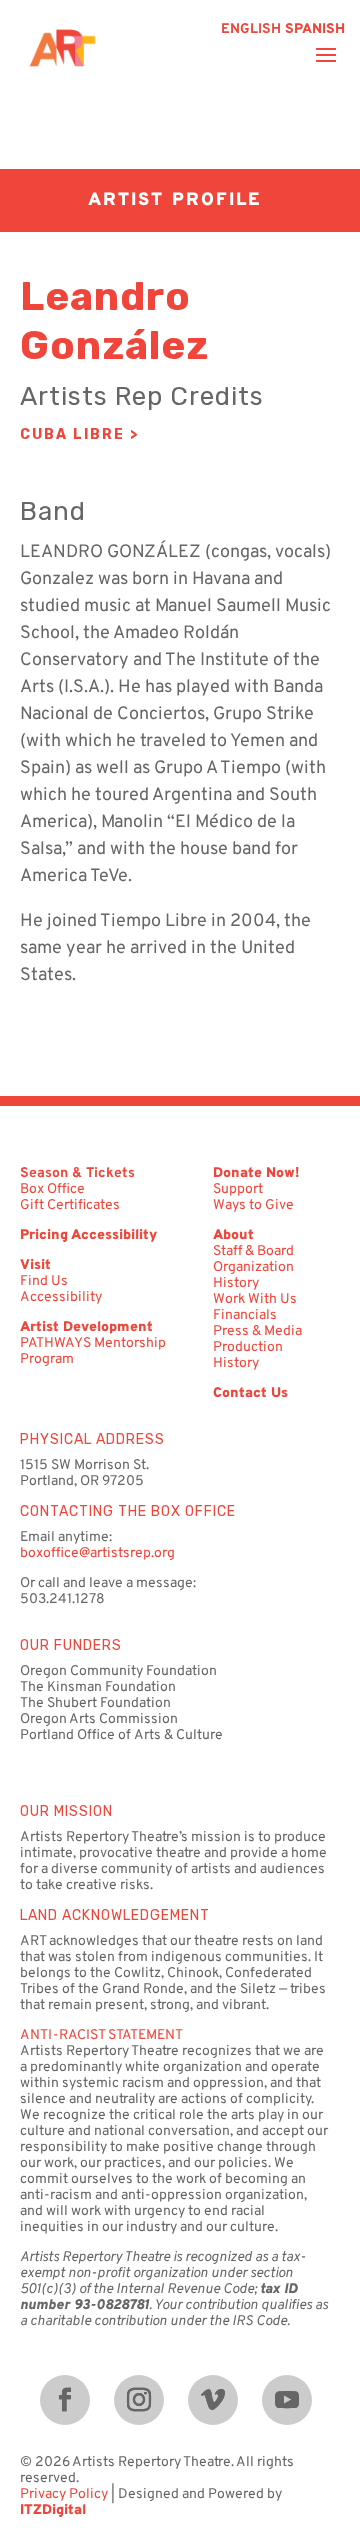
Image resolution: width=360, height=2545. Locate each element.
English (251, 29)
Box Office (52, 1189)
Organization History (253, 1275)
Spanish (315, 29)
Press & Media (257, 1331)
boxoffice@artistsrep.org (97, 1553)
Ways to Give (253, 1205)
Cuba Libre (72, 434)
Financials (245, 1315)
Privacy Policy (64, 2494)
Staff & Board (253, 1251)
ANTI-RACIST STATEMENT (101, 2035)
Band (53, 511)
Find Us (44, 1281)
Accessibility (61, 1297)
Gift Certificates (70, 1205)
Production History (248, 1355)
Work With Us (255, 1299)
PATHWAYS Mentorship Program (93, 1351)
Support (238, 1189)
